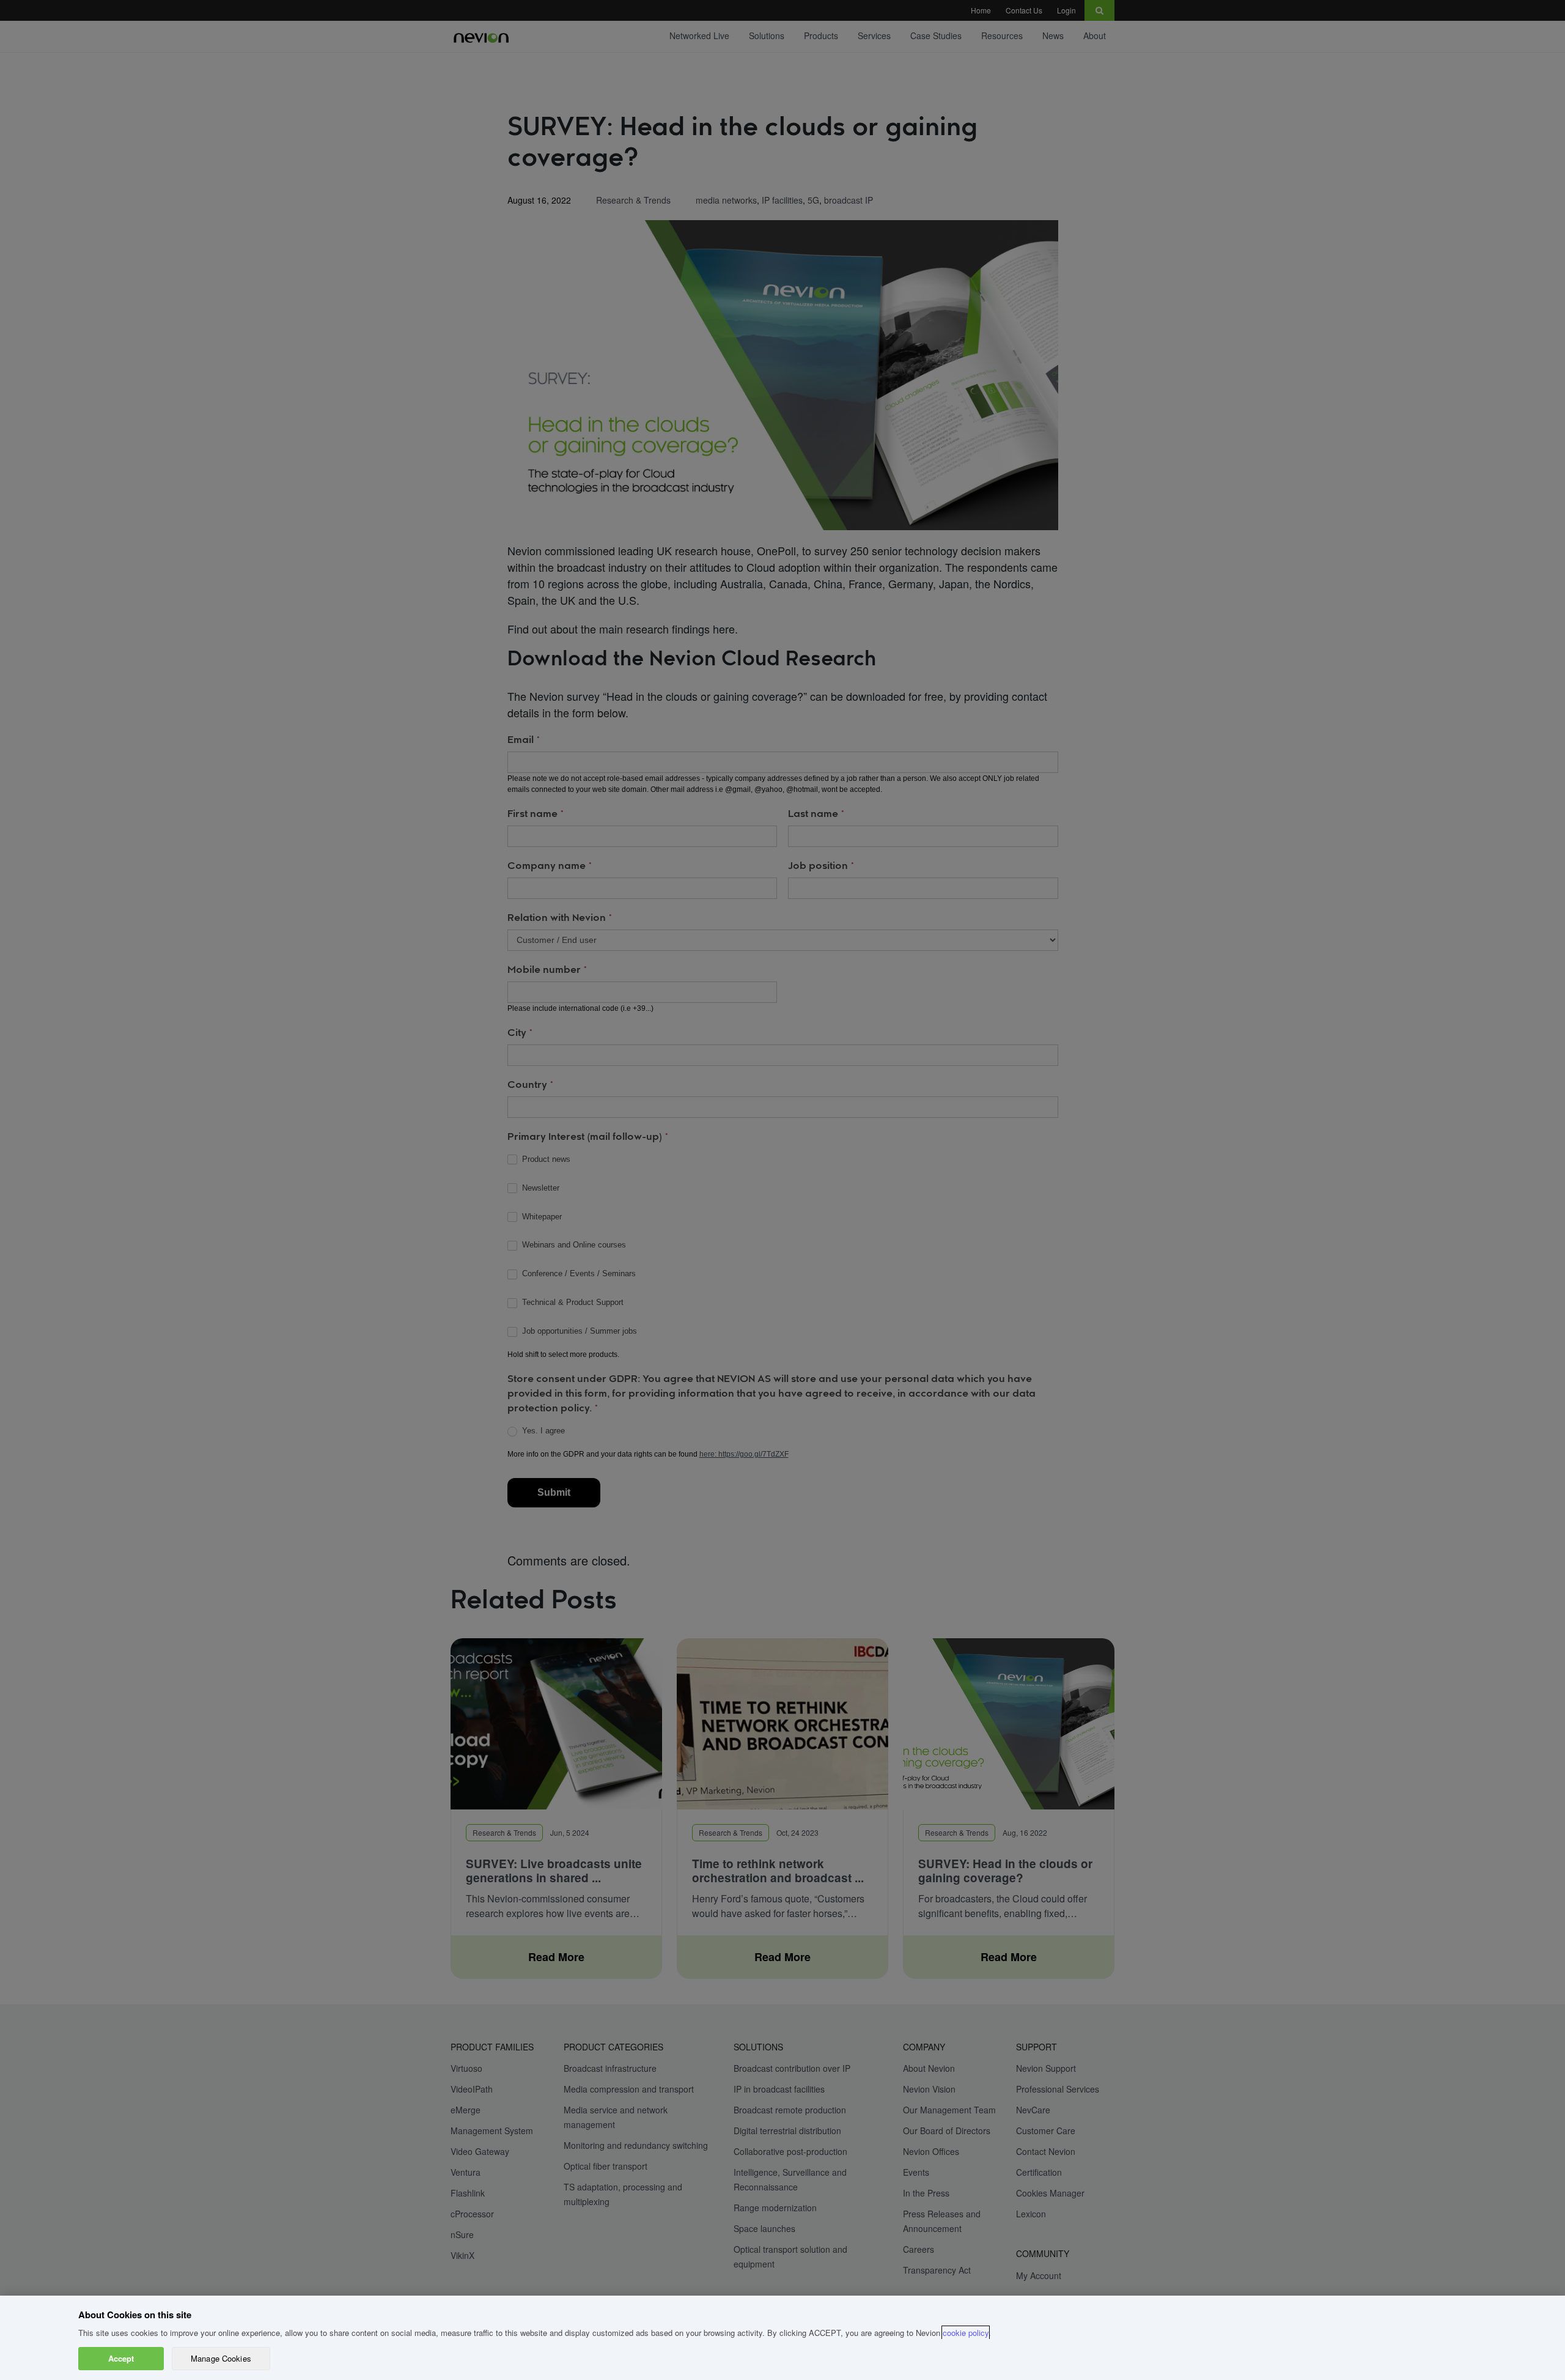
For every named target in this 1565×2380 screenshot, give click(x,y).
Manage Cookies (221, 2358)
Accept (121, 2358)
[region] (782, 2338)
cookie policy (966, 2333)
